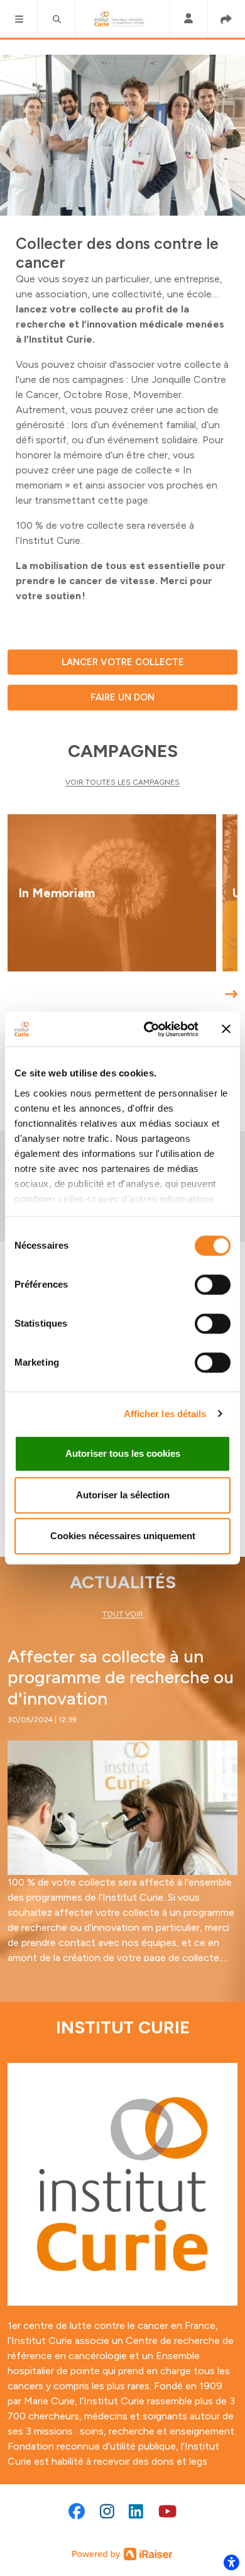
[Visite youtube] (167, 2511)
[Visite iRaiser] (122, 2553)
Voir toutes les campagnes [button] (122, 782)
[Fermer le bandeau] (226, 1029)
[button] (19, 19)
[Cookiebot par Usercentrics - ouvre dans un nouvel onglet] (149, 1029)
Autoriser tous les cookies (123, 1453)
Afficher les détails (165, 1414)
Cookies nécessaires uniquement (123, 1536)
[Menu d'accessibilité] (231, 2562)
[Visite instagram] (107, 2511)
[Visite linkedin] (136, 2511)
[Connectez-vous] (188, 19)
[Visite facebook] (77, 2511)
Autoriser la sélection (123, 1495)
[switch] (213, 1285)
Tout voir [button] (123, 1614)
